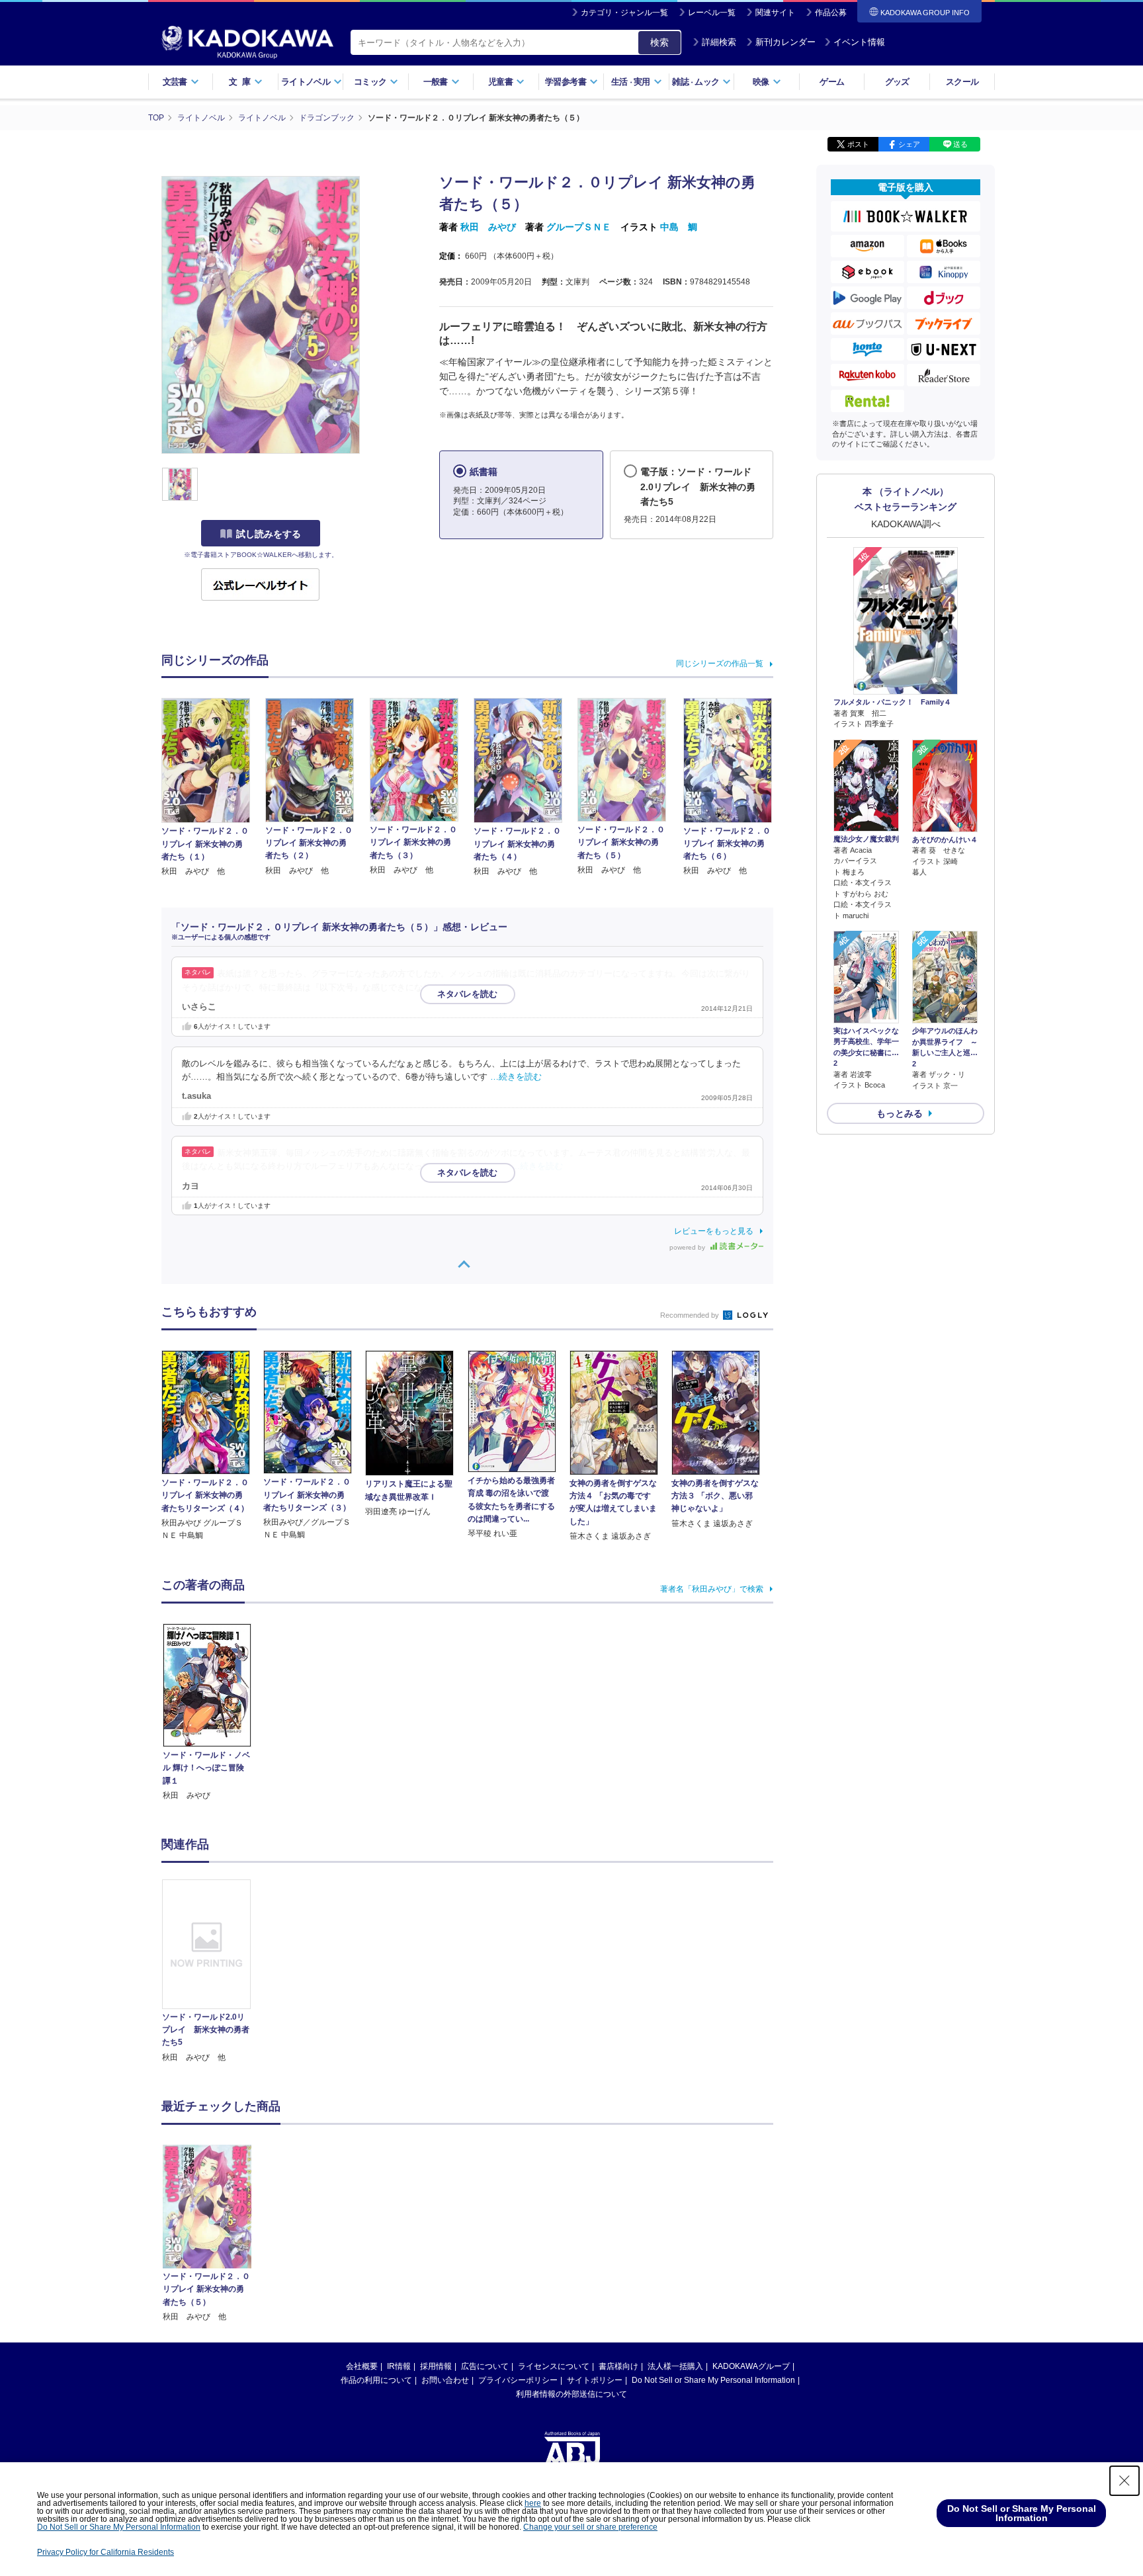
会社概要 (362, 2366)
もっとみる (900, 1113)
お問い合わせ (445, 2380)
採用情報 (436, 2366)
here (533, 2503)
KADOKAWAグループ (751, 2366)
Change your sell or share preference (590, 2527)
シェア (909, 144)
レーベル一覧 (712, 13)
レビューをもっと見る (714, 1231)
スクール (962, 82)
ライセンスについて (554, 2366)
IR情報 (399, 2366)
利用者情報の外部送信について (571, 2394)
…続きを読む (516, 1077)
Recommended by (691, 1315)
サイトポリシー (595, 2380)
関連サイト (775, 13)
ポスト (858, 144)
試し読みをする (269, 534)
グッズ (897, 82)
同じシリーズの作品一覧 (720, 664)
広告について (485, 2366)
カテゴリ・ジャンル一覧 (624, 13)
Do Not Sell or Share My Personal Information (713, 2380)
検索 (659, 42)
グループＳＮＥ (579, 227)
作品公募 (831, 13)
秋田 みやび (488, 227)
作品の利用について (376, 2380)
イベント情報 (859, 42)
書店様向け (618, 2366)
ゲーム (832, 82)
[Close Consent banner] (1124, 2481)
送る (960, 144)
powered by (688, 1247)
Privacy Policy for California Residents (106, 2552)
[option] (214, 1972)
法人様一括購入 (675, 2366)
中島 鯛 (679, 227)
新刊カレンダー (785, 42)
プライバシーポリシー (518, 2380)
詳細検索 (719, 42)
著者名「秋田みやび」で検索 (712, 1589)
